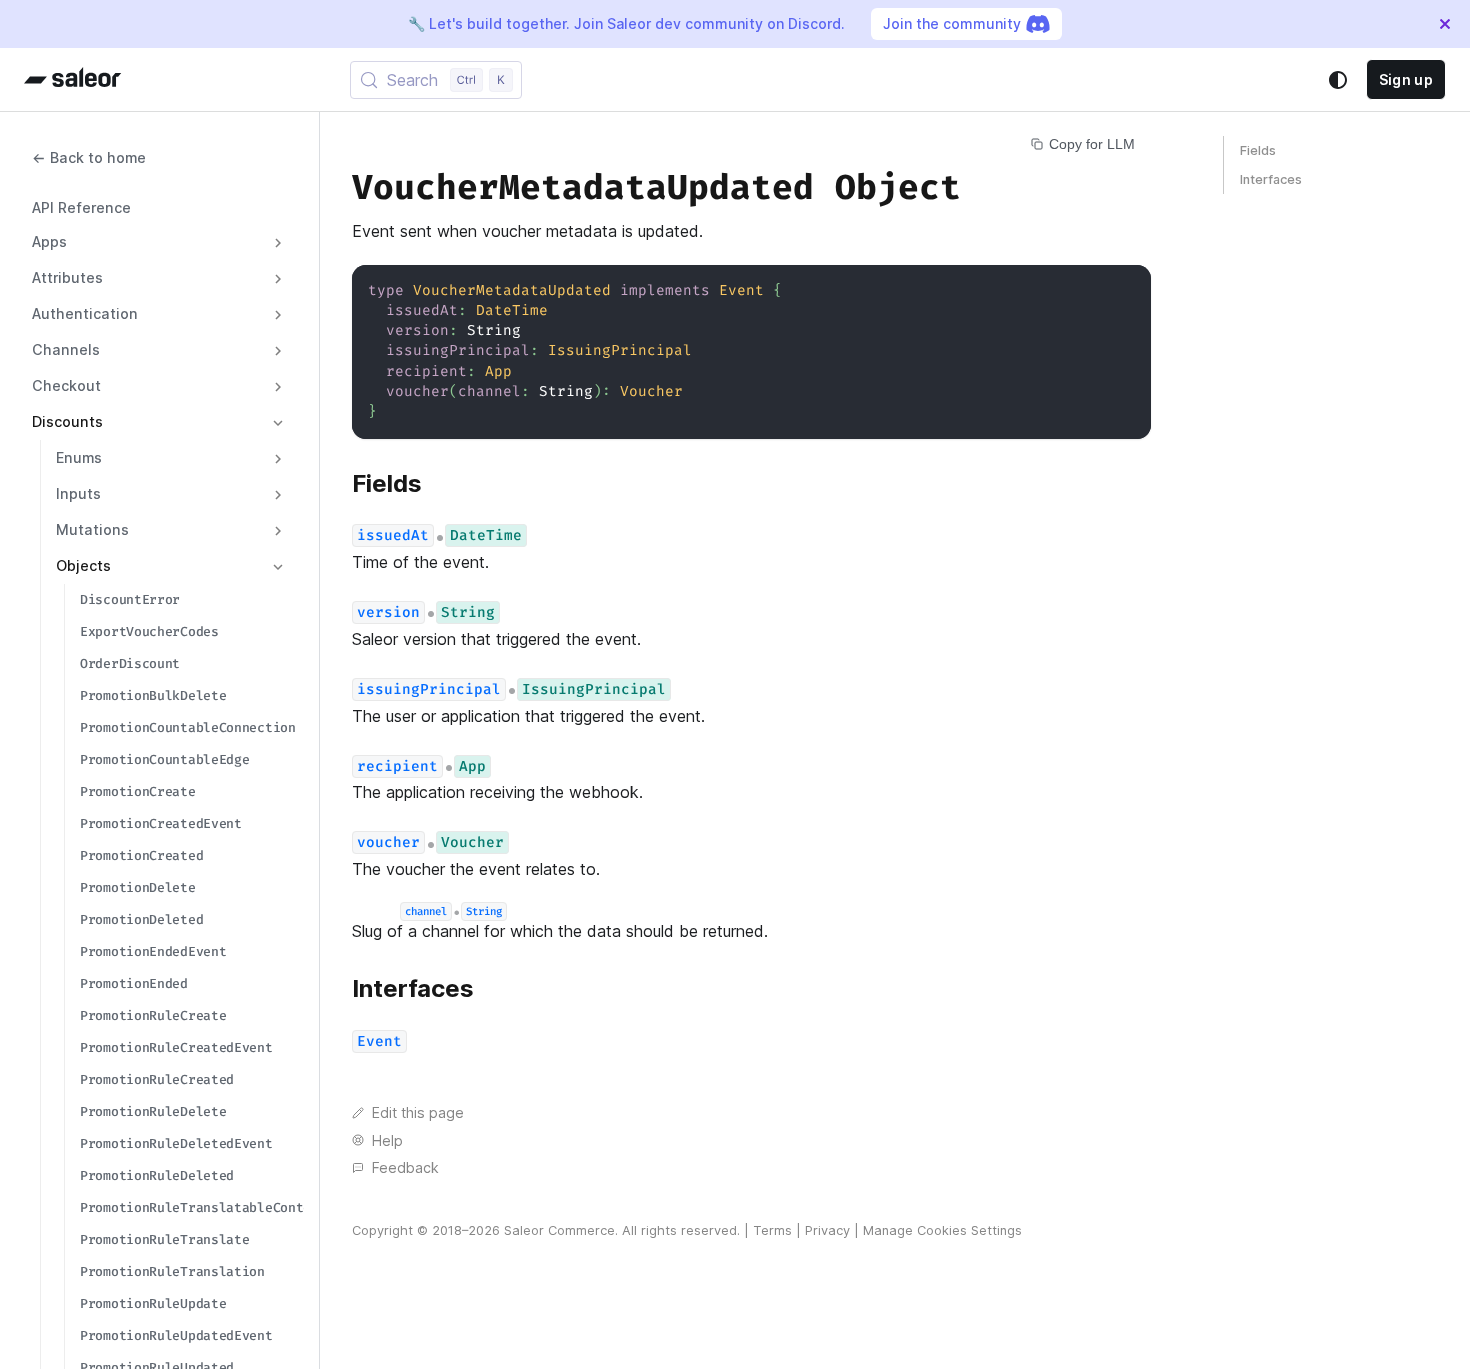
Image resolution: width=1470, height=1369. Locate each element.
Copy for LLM (1092, 144)
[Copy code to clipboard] (1126, 289)
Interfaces (1271, 179)
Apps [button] (49, 242)
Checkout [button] (66, 386)
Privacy (827, 1230)
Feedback (405, 1167)
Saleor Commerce (559, 1230)
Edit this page (418, 1112)
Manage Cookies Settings (942, 1230)
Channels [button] (66, 350)
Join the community (952, 23)
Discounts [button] (67, 422)
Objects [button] (83, 566)
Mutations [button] (92, 530)
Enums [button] (79, 458)
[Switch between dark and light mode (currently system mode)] (1338, 80)
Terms (772, 1230)
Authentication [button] (85, 314)
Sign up (1406, 79)
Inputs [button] (78, 494)
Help (387, 1140)
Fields (1258, 150)
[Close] (1445, 24)
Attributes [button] (67, 278)
